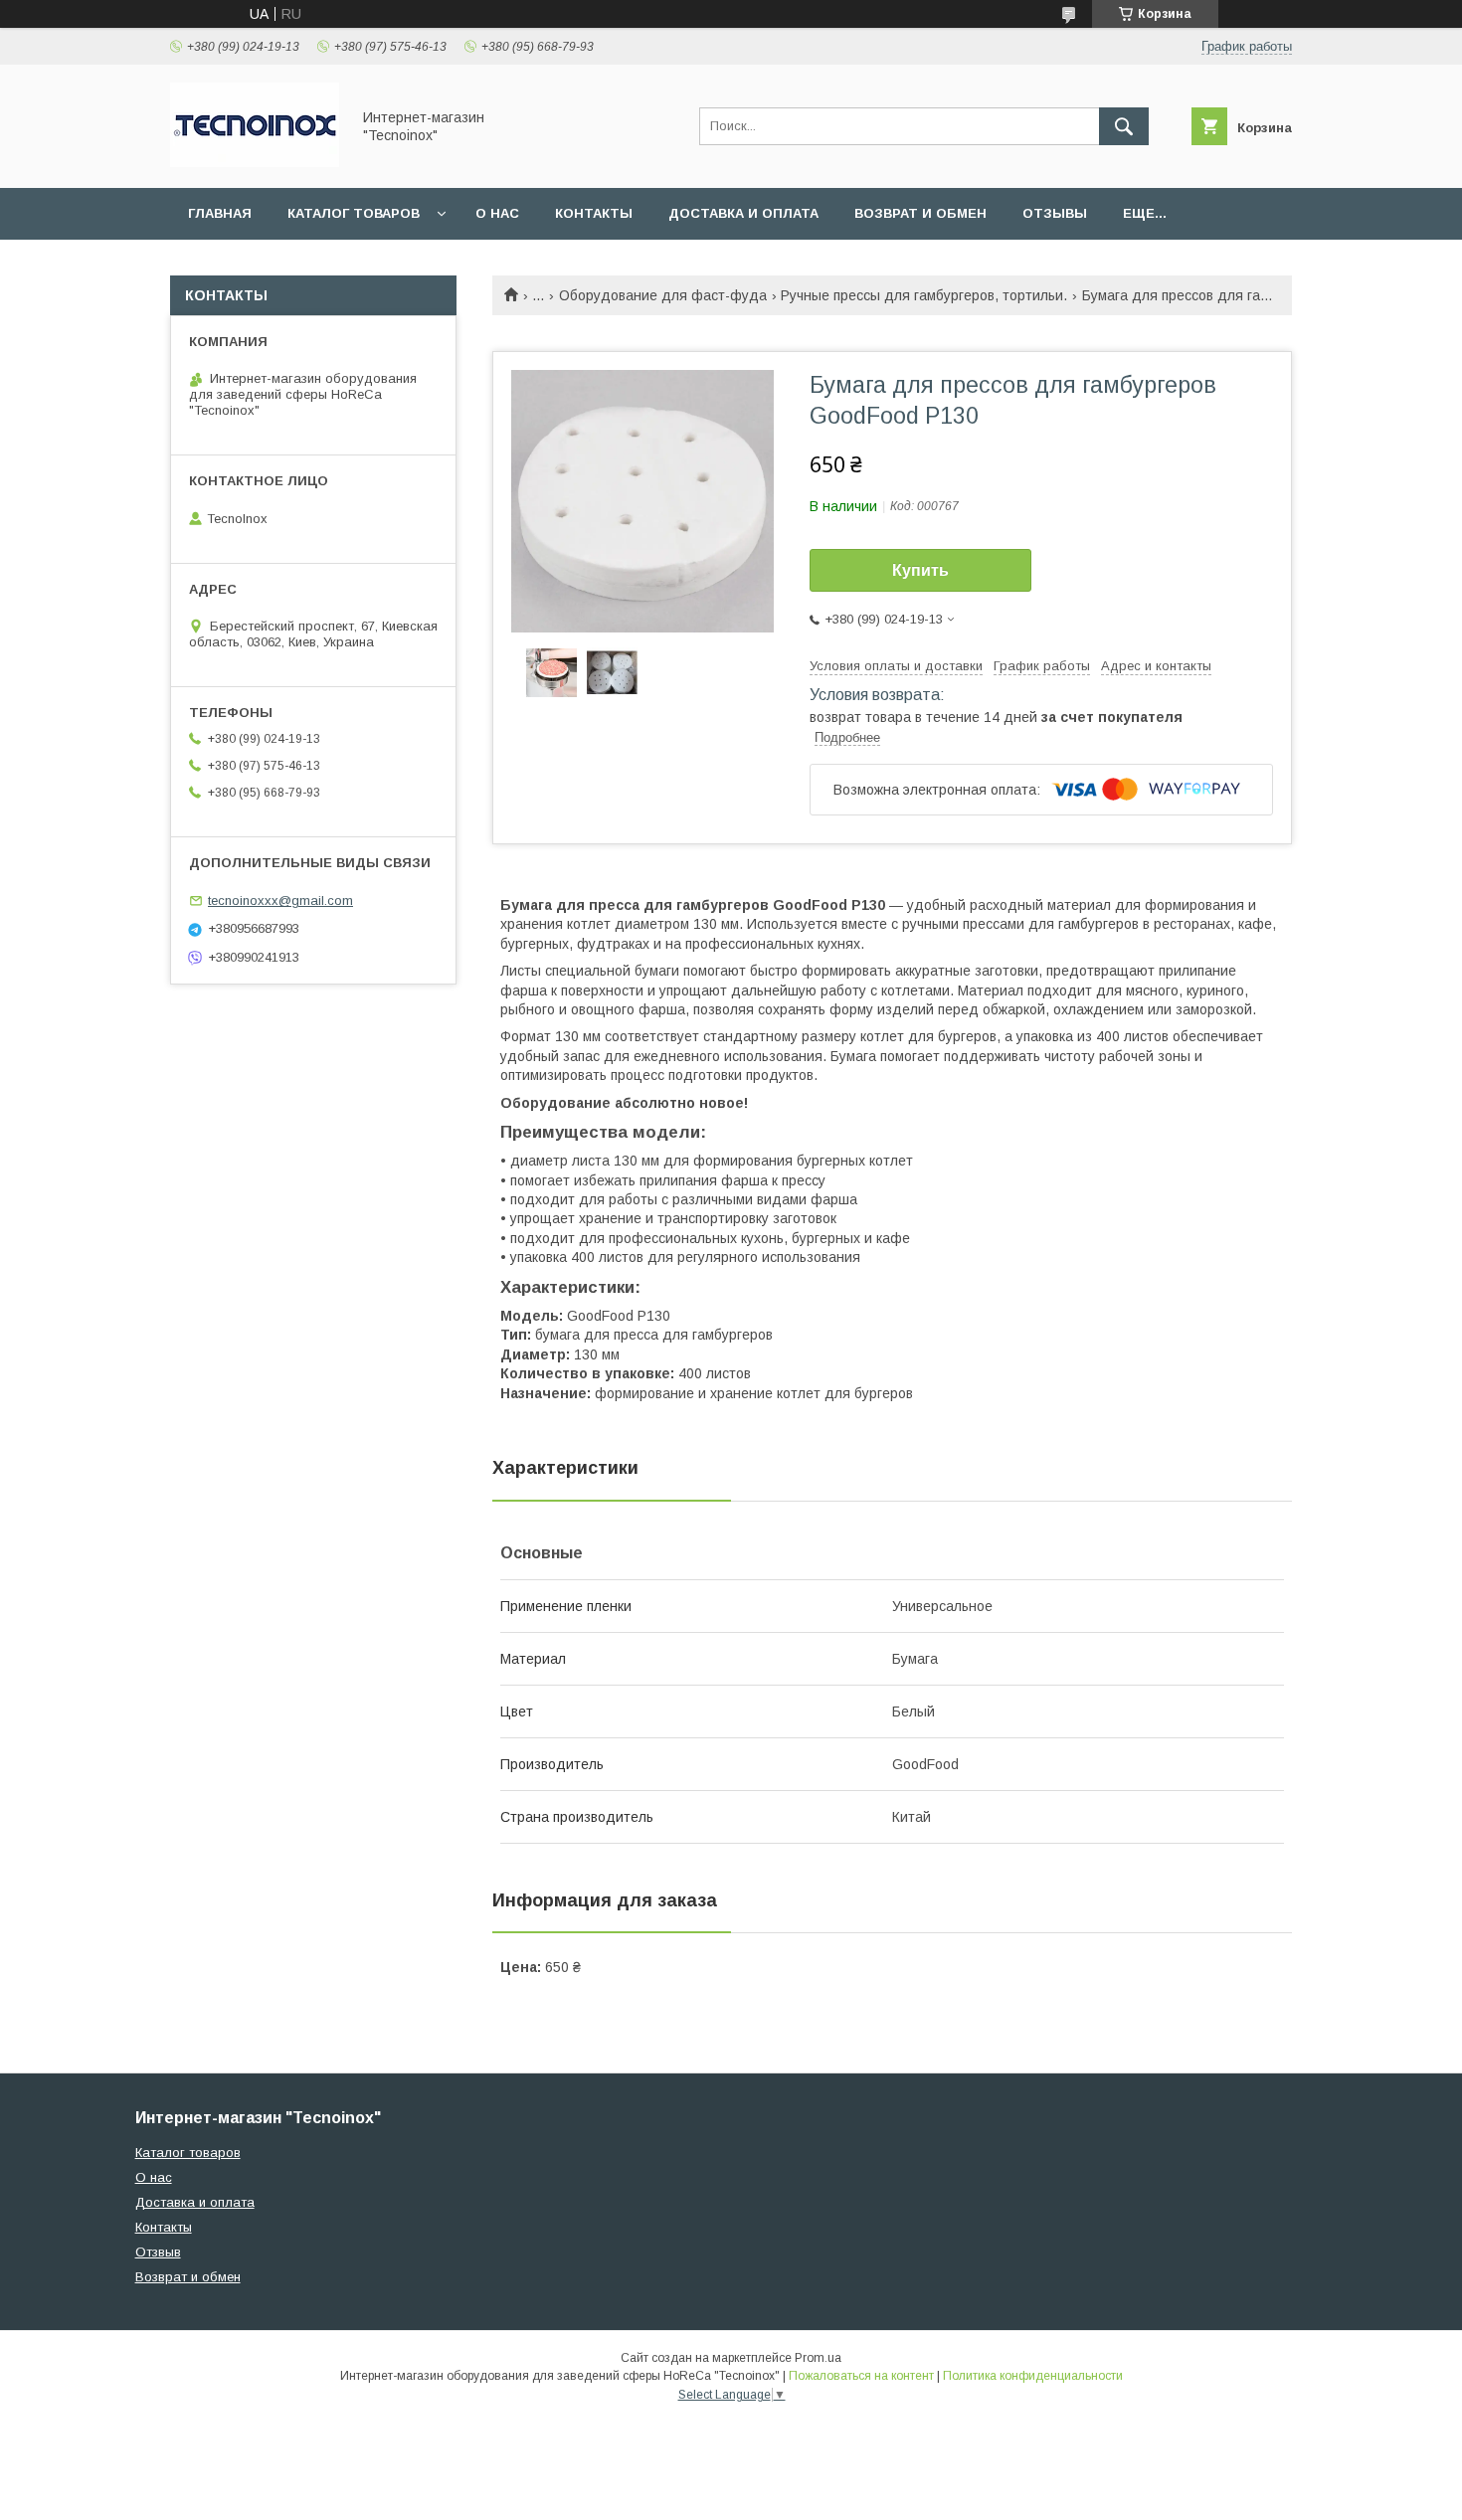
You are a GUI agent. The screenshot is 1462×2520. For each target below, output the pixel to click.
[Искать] (1124, 126)
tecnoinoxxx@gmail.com (280, 900)
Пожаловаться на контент (861, 2376)
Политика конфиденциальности (1033, 2376)
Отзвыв (158, 2252)
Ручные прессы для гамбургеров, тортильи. (924, 295)
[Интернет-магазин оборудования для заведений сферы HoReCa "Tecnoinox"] (255, 162)
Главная (220, 213)
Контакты (594, 213)
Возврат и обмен (920, 213)
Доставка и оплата (743, 213)
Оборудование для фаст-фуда (663, 295)
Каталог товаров (354, 213)
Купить (920, 570)
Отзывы (1055, 213)
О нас (497, 213)
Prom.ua (818, 2358)
